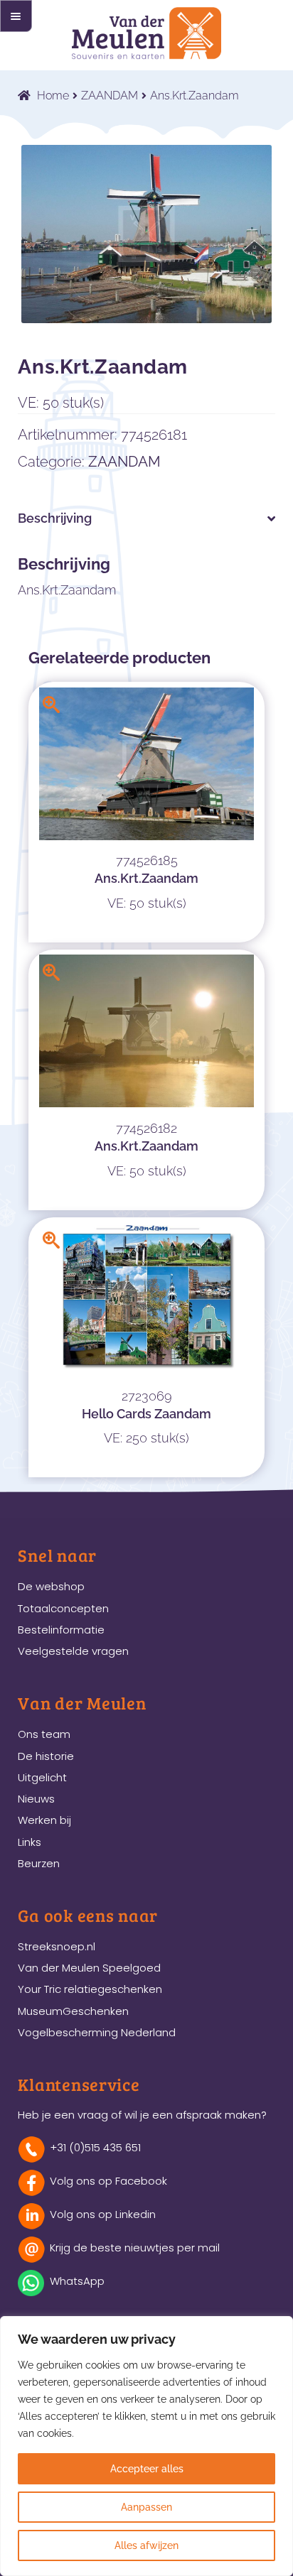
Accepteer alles (147, 2469)
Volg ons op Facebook (108, 2181)
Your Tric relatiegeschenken (90, 1989)
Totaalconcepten (63, 1608)
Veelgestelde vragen (73, 1651)
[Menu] (16, 16)
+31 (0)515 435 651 (95, 2147)
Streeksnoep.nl (57, 1946)
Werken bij (44, 1820)
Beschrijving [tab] (55, 518)
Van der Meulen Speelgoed (89, 1968)
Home (53, 96)
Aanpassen (146, 2507)
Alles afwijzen (146, 2545)
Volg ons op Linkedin (103, 2214)
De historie (46, 1756)
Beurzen (39, 1863)
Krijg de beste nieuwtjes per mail (135, 2248)
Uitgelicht (42, 1777)
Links (30, 1842)
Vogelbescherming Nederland (97, 2032)
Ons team (44, 1734)
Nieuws (36, 1799)
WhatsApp (77, 2281)
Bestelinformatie (61, 1630)
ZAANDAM (110, 96)
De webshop (51, 1586)
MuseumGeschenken (73, 2011)
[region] (146, 2446)
